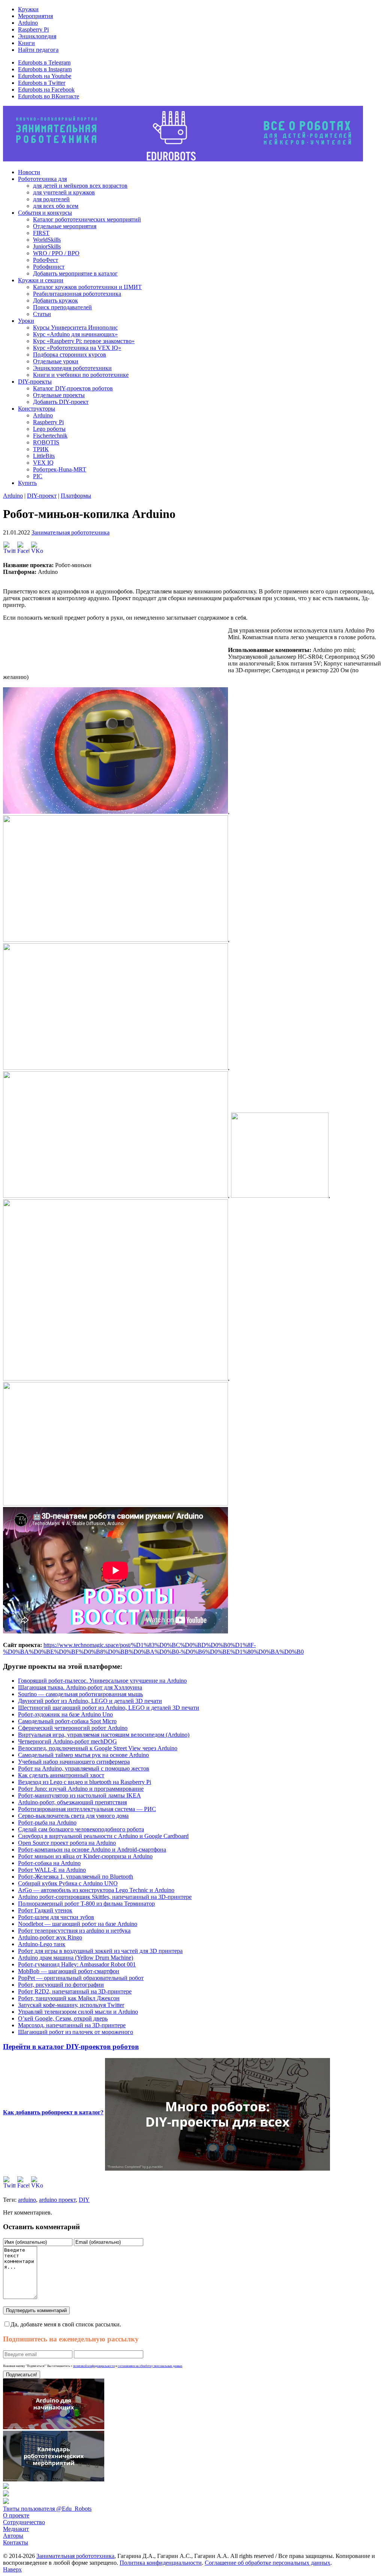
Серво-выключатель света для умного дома (73, 1816)
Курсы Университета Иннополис (75, 327)
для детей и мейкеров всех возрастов (80, 186)
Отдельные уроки (56, 361)
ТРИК (41, 449)
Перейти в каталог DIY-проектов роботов (71, 2047)
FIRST (41, 233)
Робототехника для (42, 179)
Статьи (42, 314)
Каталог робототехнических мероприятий (87, 219)
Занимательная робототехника (70, 532)
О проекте (16, 2515)
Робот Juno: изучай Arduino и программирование (81, 1789)
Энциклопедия (37, 36)
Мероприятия (35, 16)
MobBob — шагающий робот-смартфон (69, 1971)
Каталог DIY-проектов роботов (73, 388)
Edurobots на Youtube (45, 76)
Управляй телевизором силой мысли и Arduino (78, 2012)
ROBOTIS (46, 442)
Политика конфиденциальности (161, 2563)
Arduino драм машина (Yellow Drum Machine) (76, 1958)
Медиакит (16, 2529)
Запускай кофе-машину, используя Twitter (71, 2005)
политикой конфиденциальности (94, 2366)
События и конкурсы (45, 213)
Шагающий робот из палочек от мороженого (76, 2032)
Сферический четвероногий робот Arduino (73, 1728)
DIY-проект (42, 496)
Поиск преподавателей (62, 307)
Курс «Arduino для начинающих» (75, 334)
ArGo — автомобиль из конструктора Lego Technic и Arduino (96, 1890)
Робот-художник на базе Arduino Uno (65, 1714)
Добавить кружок (55, 300)
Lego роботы (49, 429)
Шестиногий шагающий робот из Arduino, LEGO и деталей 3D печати (109, 1708)
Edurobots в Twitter (42, 83)
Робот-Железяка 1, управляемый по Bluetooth (76, 1877)
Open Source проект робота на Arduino (67, 1843)
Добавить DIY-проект (61, 402)
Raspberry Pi (33, 29)
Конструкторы (37, 409)
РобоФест (46, 260)
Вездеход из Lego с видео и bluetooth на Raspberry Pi (85, 1782)
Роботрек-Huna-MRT (60, 469)
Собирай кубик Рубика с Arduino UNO (68, 1883)
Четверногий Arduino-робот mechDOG (67, 1741)
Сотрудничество (24, 2522)
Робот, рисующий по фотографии (61, 1985)
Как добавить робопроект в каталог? (53, 2112)
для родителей (51, 199)
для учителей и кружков (64, 192)
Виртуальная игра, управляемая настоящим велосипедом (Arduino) (104, 1735)
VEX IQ (43, 463)
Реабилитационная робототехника (77, 294)
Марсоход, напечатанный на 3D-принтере (72, 2025)
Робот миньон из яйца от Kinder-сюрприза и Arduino (85, 1856)
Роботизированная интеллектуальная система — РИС (87, 1809)
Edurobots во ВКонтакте (49, 96)
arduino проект (57, 2200)
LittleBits (44, 456)
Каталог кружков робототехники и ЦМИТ (87, 287)
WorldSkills (47, 240)
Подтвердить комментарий (36, 2310)
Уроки (26, 321)
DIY (84, 2200)
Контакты (16, 2542)
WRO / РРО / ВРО (56, 253)
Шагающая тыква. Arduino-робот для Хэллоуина (80, 1687)
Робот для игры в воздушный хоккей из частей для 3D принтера (100, 1951)
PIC (38, 476)
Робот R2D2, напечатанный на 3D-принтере (75, 1991)
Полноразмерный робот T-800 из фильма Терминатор (86, 1904)
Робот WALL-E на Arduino (52, 1870)
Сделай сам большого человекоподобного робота (81, 1829)
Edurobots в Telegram (44, 62)
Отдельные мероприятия (65, 226)
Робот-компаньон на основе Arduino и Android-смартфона (92, 1850)
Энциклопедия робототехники (72, 368)
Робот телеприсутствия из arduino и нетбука (74, 1931)
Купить (27, 483)
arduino (27, 2200)
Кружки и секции (41, 280)
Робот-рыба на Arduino (47, 1822)
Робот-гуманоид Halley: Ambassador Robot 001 (77, 1964)
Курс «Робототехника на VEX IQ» (77, 348)
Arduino (28, 23)
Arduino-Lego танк (42, 1944)
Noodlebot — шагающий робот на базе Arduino (78, 1924)
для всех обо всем (56, 206)
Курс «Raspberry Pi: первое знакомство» (84, 341)
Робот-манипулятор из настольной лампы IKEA (79, 1795)
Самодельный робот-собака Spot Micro (67, 1721)
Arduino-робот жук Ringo (50, 1937)
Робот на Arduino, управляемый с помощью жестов (84, 1768)
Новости (29, 172)
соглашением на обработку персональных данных (150, 2366)
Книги (26, 43)
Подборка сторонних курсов (70, 355)
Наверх (12, 2569)
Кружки (28, 9)
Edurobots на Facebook (46, 90)
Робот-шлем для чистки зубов (56, 1917)
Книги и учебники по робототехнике (81, 375)
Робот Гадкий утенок (45, 1910)
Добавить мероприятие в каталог (75, 273)
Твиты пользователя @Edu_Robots (47, 2509)
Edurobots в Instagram (45, 69)
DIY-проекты (35, 382)
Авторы (13, 2536)
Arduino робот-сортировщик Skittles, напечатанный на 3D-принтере (105, 1897)
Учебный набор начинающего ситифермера (74, 1762)
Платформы (76, 496)
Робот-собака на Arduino (49, 1863)
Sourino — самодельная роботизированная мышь (80, 1694)
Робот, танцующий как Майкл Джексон (69, 1998)
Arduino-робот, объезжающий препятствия (72, 1802)
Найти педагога (38, 50)
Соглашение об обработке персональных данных (268, 2563)
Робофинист (49, 267)
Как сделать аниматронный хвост (61, 1775)
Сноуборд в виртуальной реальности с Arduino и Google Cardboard (103, 1836)
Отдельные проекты (59, 395)
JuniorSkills (47, 246)
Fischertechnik (50, 436)
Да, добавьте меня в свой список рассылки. (66, 2324)
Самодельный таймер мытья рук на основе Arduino (83, 1755)
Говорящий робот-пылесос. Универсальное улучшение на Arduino (102, 1681)
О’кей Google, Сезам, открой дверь (63, 2018)
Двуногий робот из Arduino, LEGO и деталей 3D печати (90, 1701)
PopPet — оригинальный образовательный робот (81, 1978)
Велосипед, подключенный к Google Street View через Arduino (98, 1748)
